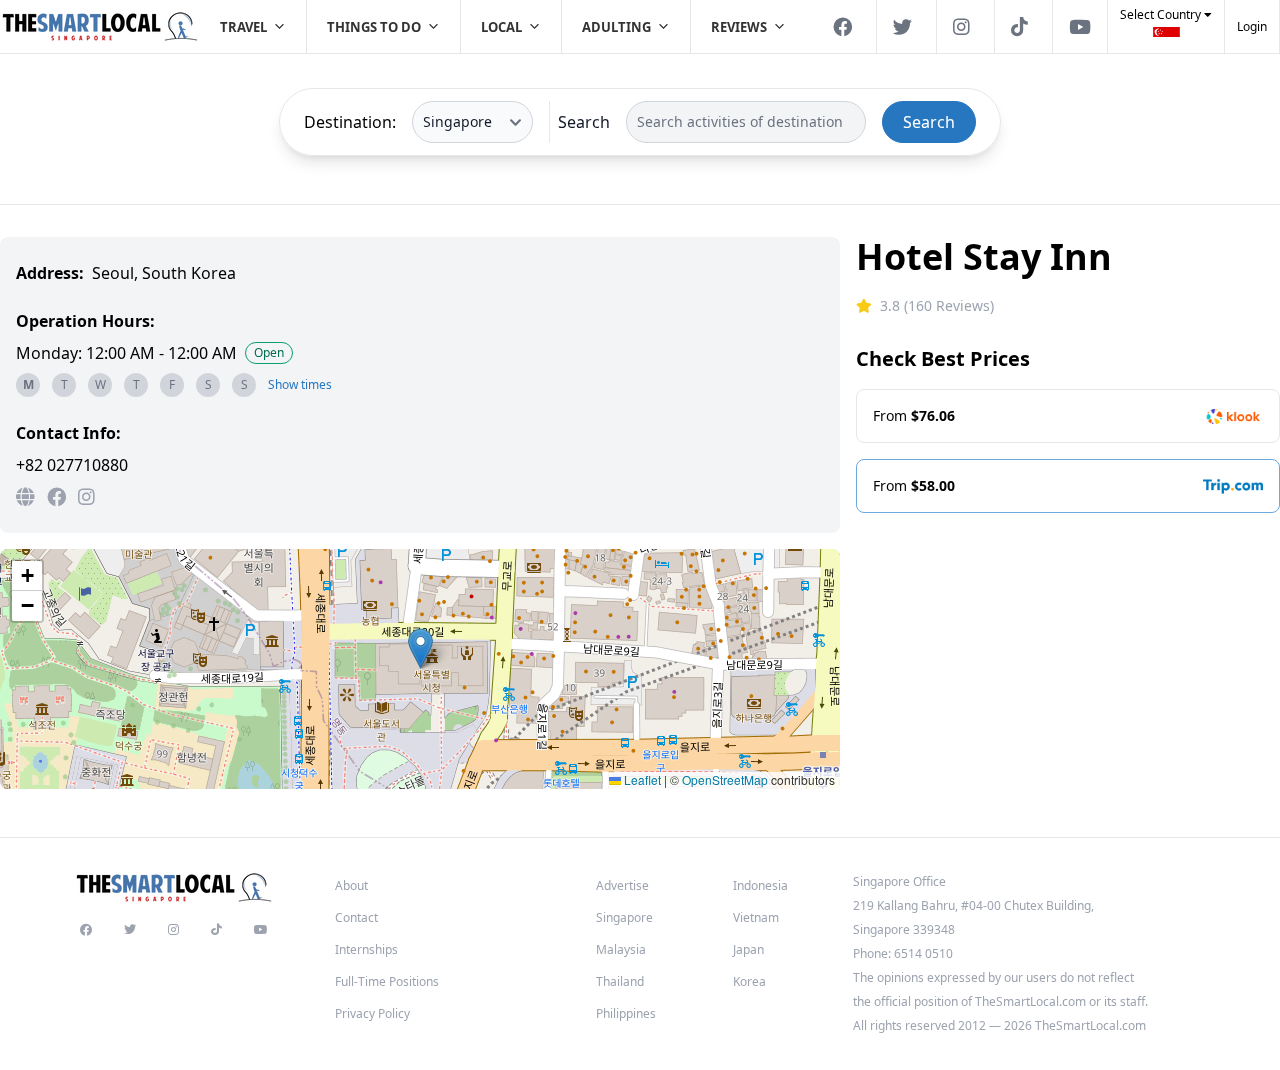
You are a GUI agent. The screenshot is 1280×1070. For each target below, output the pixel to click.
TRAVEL (243, 27)
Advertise (622, 885)
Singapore (624, 917)
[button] (1166, 29)
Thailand (620, 981)
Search (584, 122)
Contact (356, 917)
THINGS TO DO (374, 27)
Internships (366, 949)
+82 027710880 (72, 465)
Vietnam (756, 917)
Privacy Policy (372, 1013)
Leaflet (641, 779)
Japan (748, 949)
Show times (300, 385)
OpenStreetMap (725, 779)
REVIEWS (739, 27)
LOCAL (501, 27)
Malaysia (621, 949)
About (351, 885)
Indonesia (760, 885)
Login (1252, 27)
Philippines (626, 1013)
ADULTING (616, 27)
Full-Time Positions (387, 981)
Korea (749, 981)
